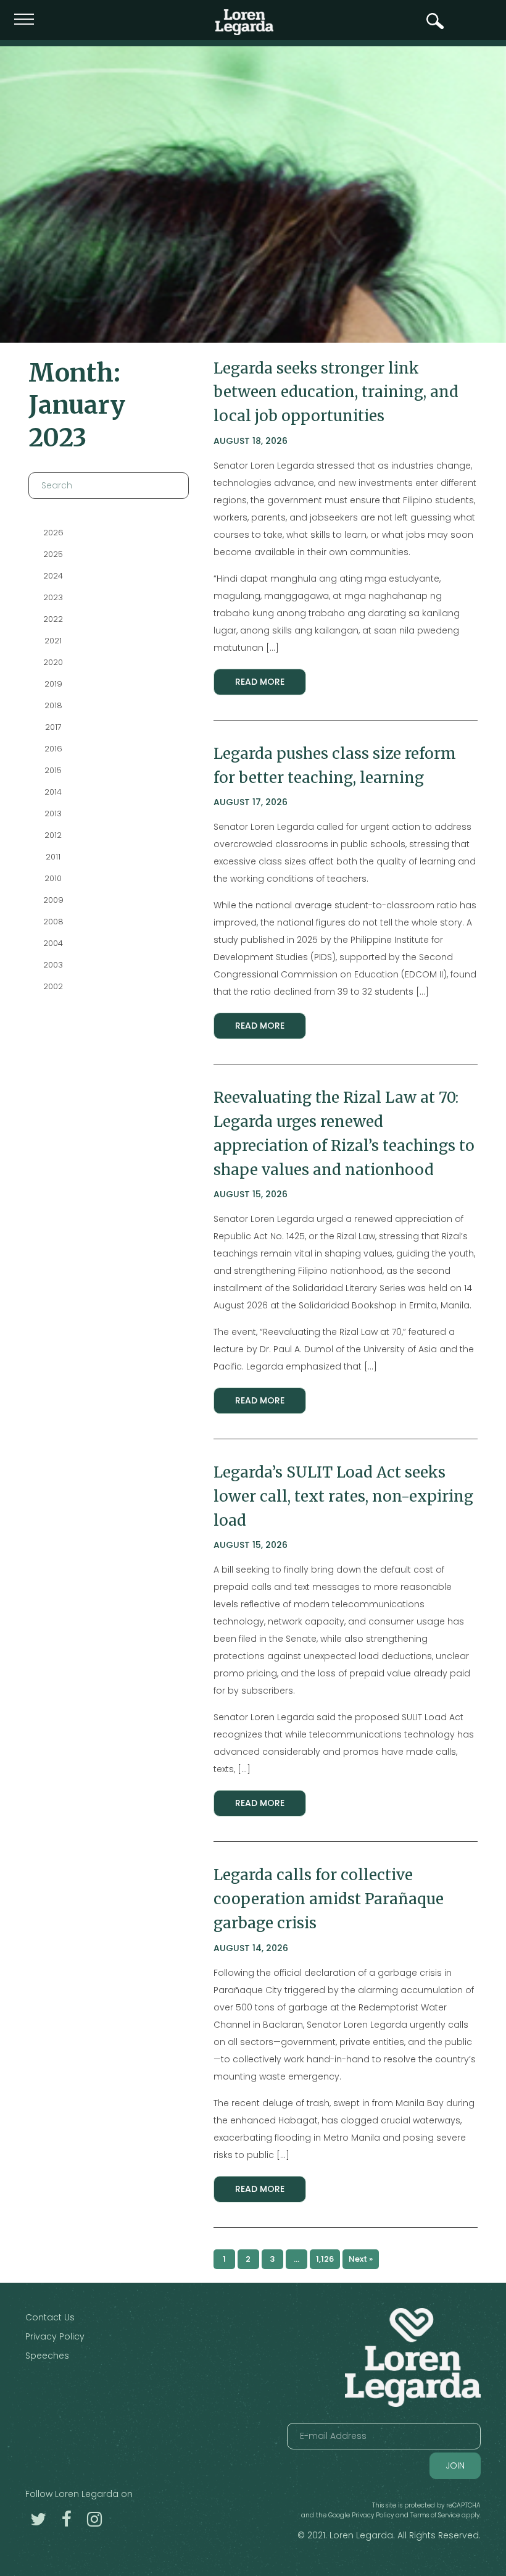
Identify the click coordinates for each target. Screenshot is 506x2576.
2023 (53, 597)
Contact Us (50, 2317)
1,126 (325, 2259)
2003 (53, 965)
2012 (53, 835)
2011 (53, 857)
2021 (53, 641)
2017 (53, 727)
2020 (53, 662)
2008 (53, 922)
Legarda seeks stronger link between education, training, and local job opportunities (336, 392)
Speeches (47, 2356)
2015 (53, 770)
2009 (53, 900)
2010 (53, 878)
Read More (260, 682)
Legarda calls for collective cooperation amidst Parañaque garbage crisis (329, 1899)
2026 (53, 533)
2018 (53, 705)
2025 (53, 554)
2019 (53, 684)
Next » (361, 2259)
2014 (53, 792)
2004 (53, 943)
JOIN (455, 2465)
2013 (53, 813)
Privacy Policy (55, 2336)
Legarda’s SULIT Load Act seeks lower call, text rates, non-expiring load (343, 1496)
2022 (53, 619)
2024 (53, 576)
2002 (53, 986)
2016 (53, 749)
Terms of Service (435, 2515)
